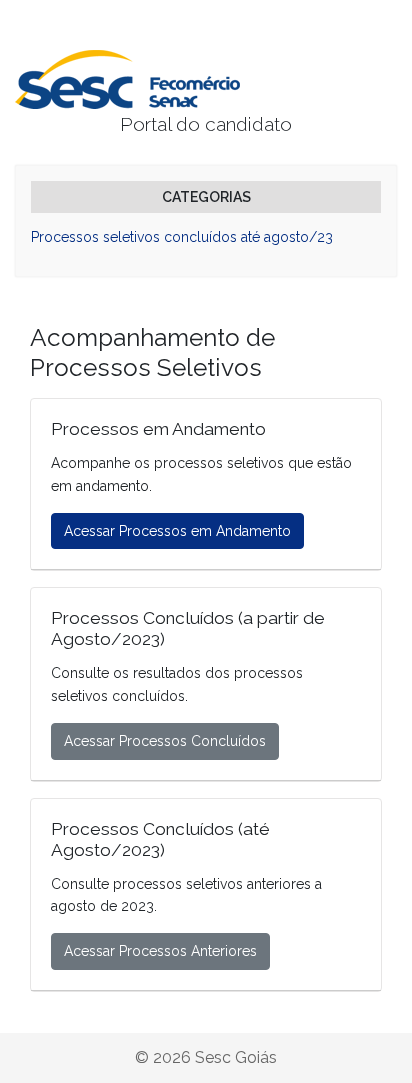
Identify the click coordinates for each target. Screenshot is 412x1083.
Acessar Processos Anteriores (160, 951)
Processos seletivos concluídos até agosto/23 (182, 237)
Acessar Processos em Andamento (177, 531)
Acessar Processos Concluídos (165, 741)
